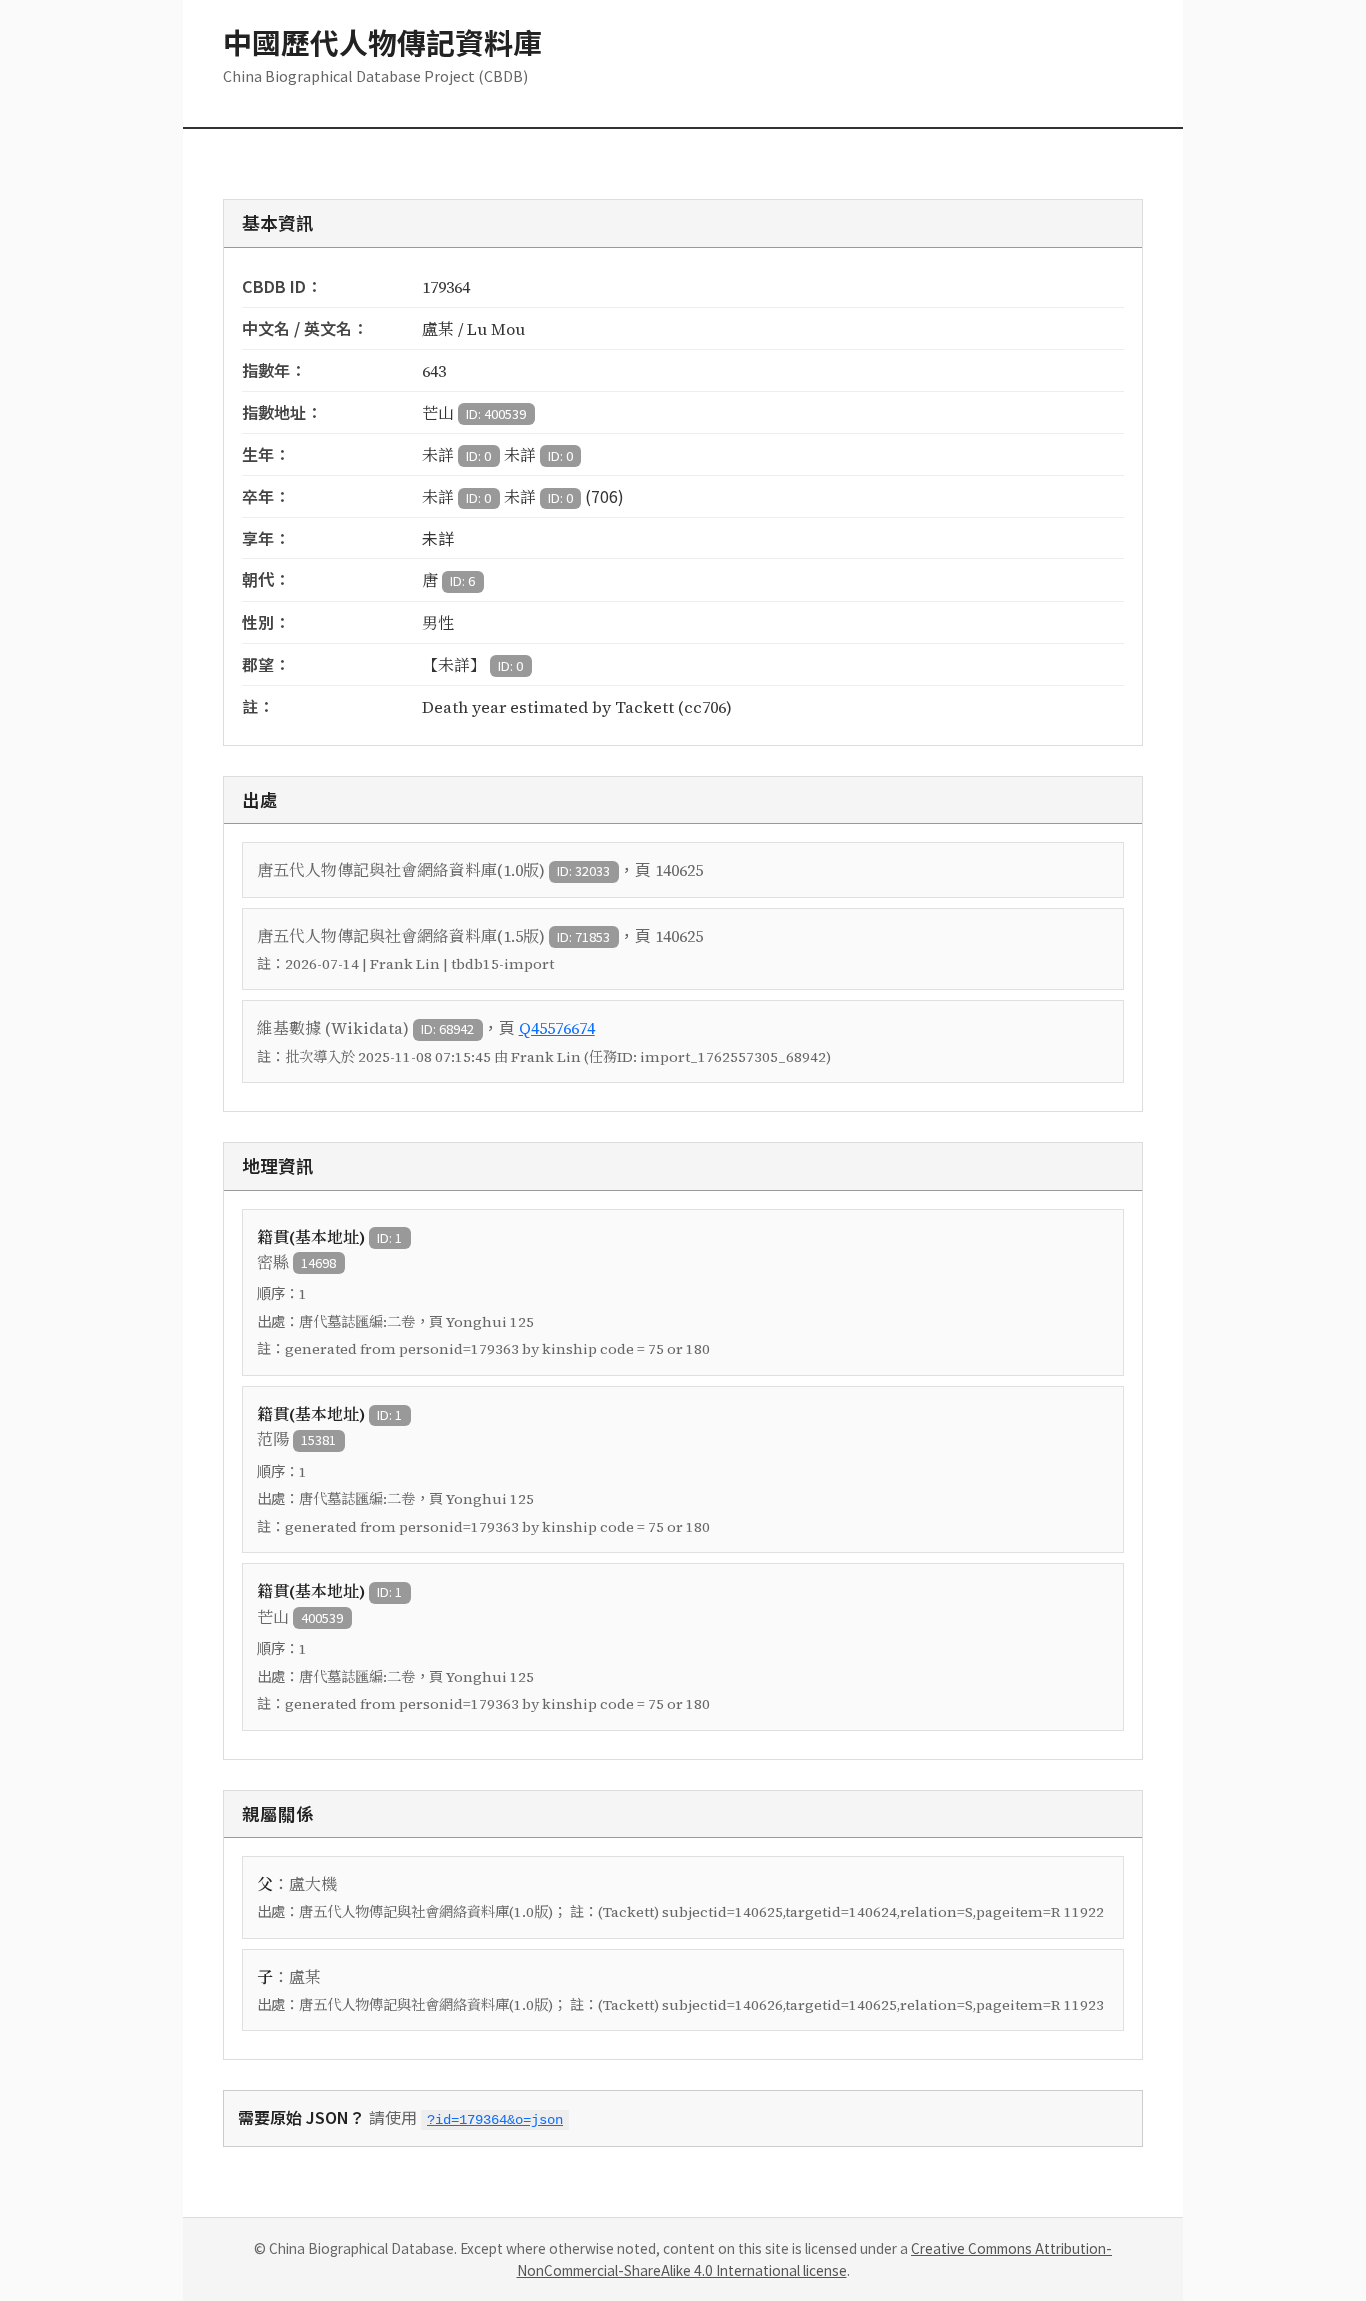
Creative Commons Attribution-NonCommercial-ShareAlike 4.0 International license (815, 2259)
